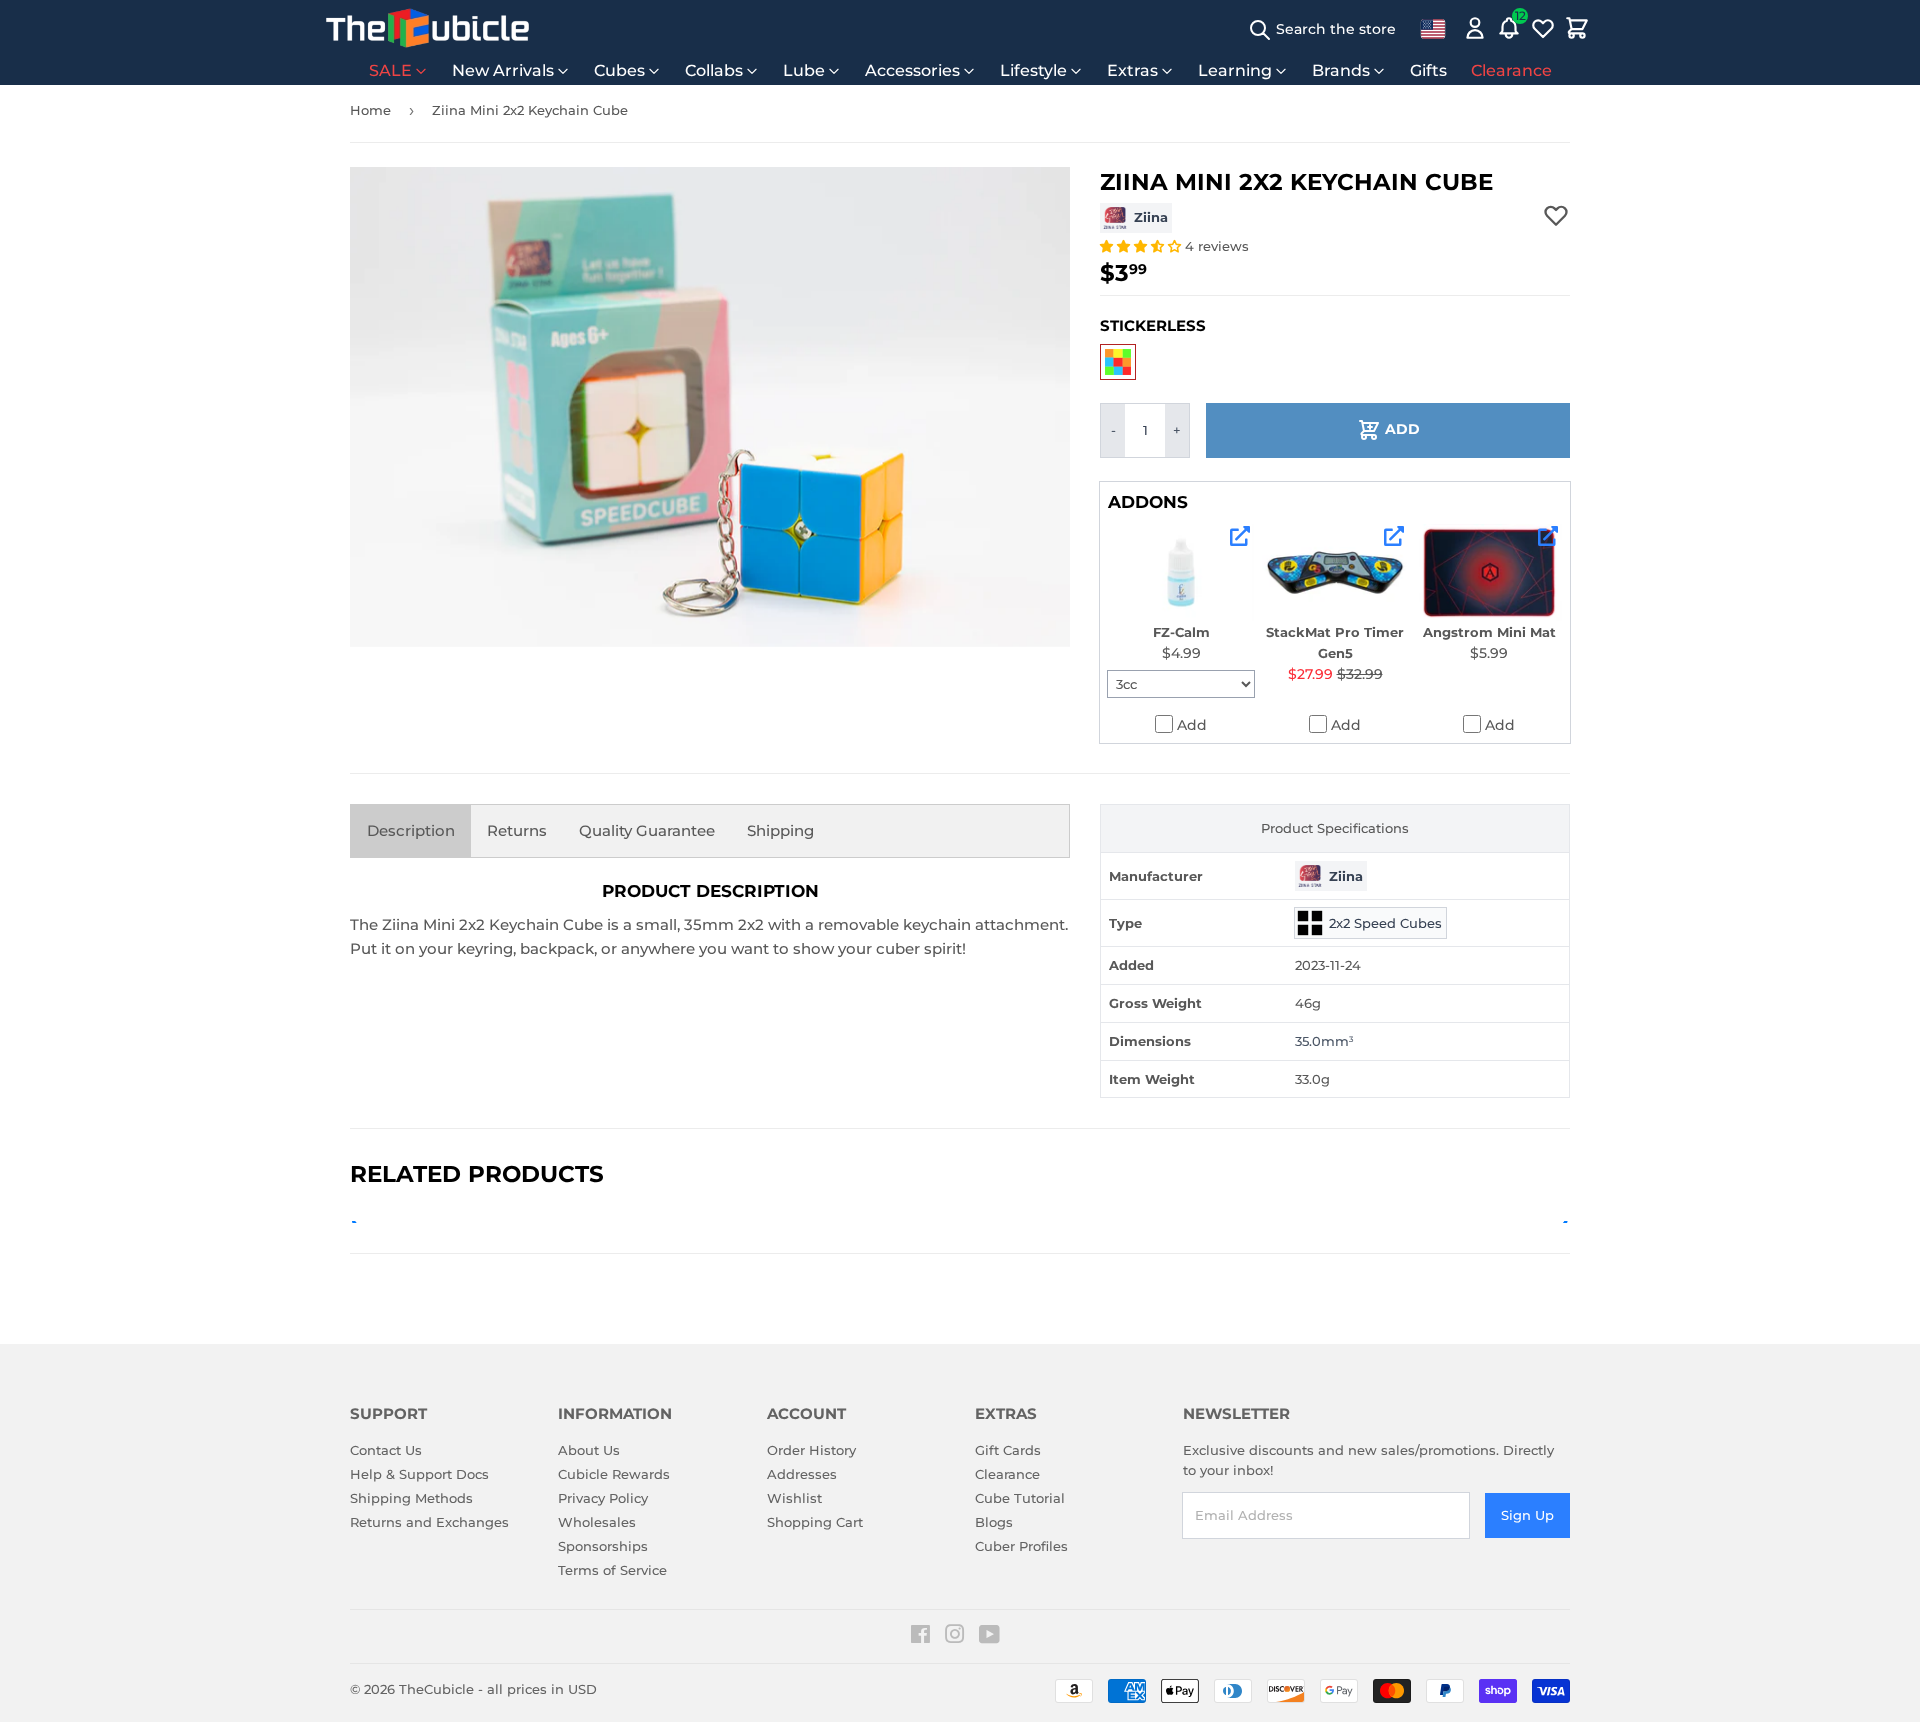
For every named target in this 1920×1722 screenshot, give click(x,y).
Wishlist (794, 1498)
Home (370, 110)
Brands (1341, 70)
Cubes (619, 70)
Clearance (1511, 70)
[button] (1142, 246)
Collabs (714, 70)
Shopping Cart (815, 1522)
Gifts (1428, 70)
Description (411, 830)
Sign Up (1527, 1515)
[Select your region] (1433, 28)
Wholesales (597, 1522)
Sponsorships (603, 1546)
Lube (804, 70)
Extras (1132, 70)
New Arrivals (503, 70)
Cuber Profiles (1021, 1546)
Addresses (802, 1474)
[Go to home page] (427, 28)
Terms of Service (612, 1570)
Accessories (912, 70)
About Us (589, 1450)
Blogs (994, 1522)
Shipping (780, 830)
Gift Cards (1008, 1450)
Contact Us (386, 1450)
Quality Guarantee (647, 830)
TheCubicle (436, 1689)
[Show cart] (1577, 28)
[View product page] (1240, 536)
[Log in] (1475, 28)
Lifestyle (1033, 70)
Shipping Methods (411, 1498)
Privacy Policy (603, 1498)
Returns (517, 830)
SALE (390, 70)
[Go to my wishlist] (1543, 28)
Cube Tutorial (1020, 1498)
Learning (1235, 70)
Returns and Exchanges (429, 1522)
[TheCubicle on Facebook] (920, 1637)
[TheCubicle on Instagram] (955, 1637)
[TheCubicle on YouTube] (989, 1637)
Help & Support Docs (419, 1474)
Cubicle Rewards (614, 1474)
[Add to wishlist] (1556, 215)
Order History (811, 1450)
